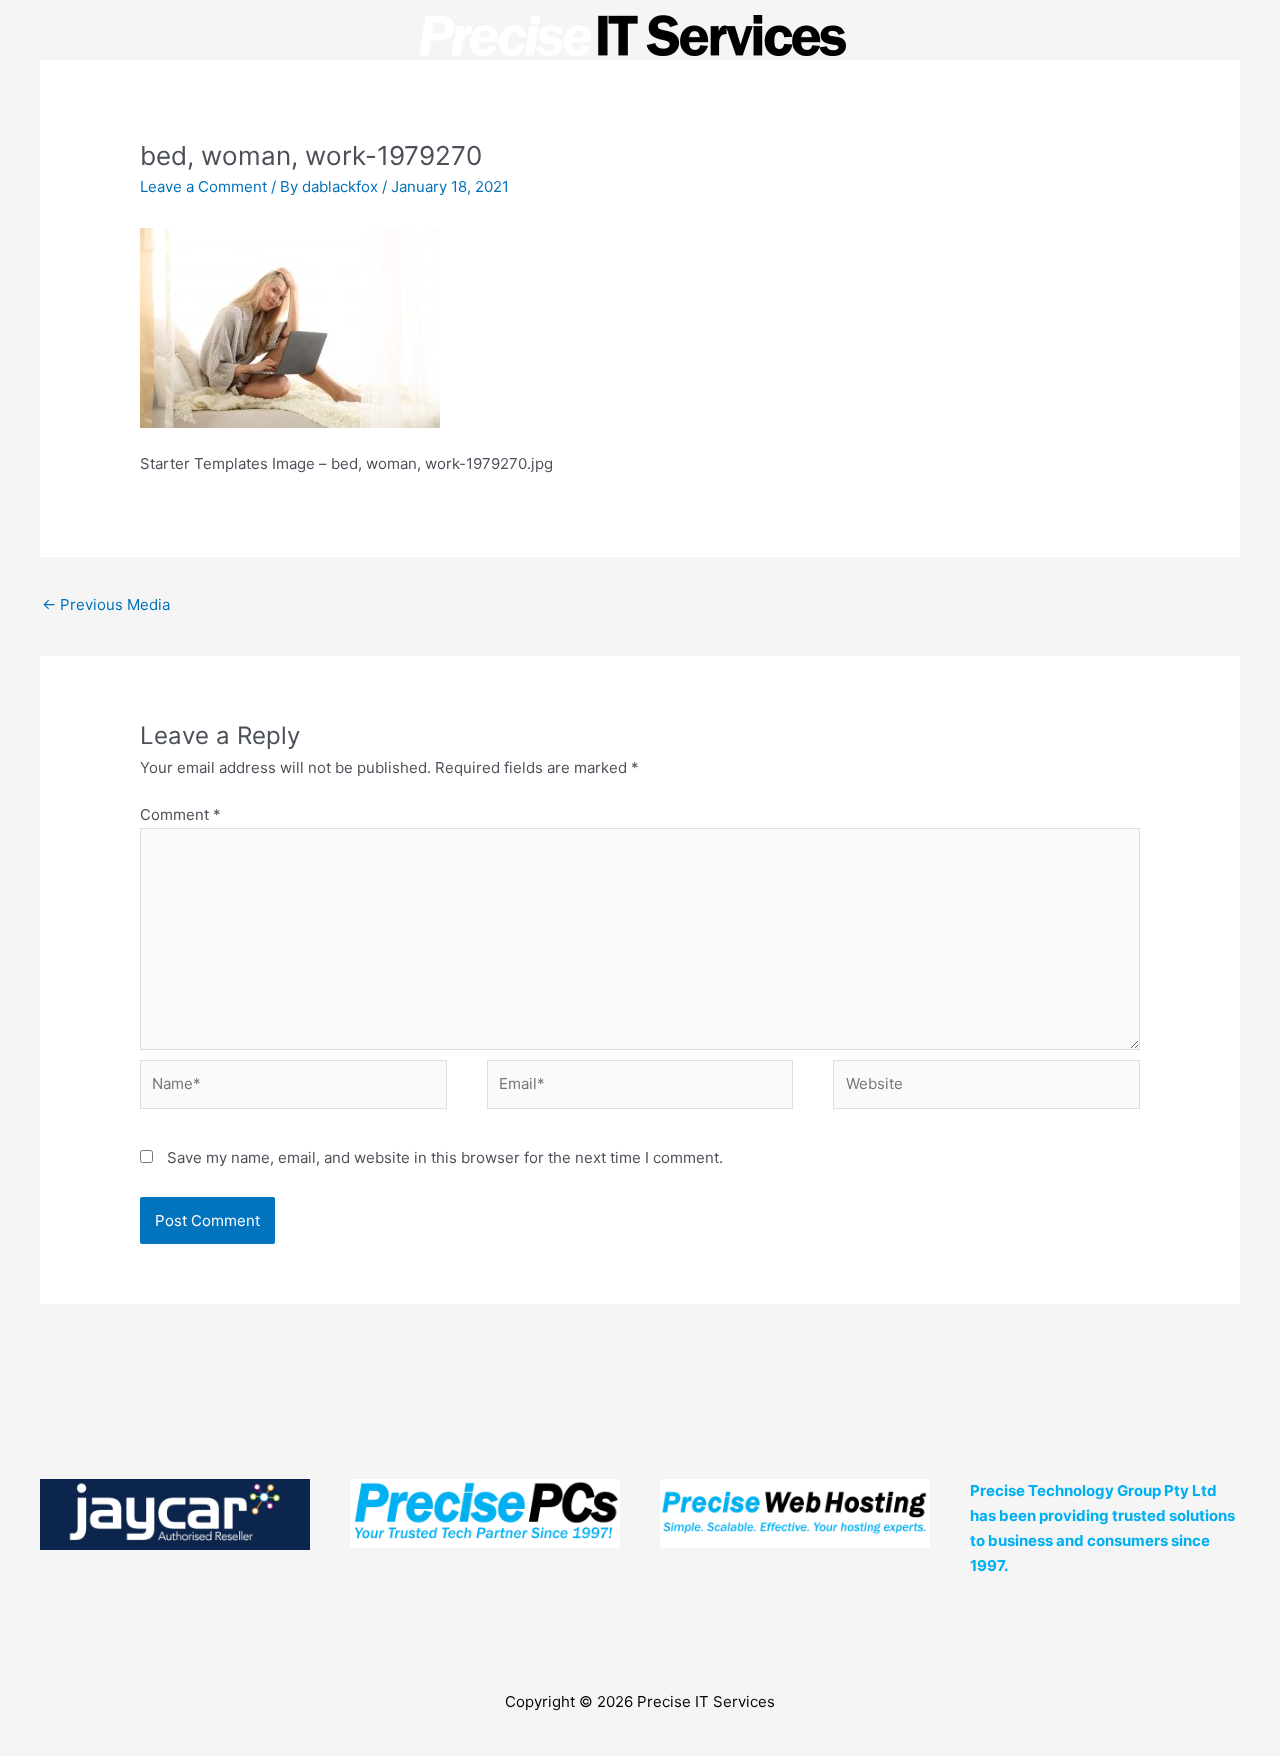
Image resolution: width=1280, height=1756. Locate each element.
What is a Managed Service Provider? (428, 137)
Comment (180, 814)
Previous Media (106, 604)
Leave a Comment (203, 186)
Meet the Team (823, 137)
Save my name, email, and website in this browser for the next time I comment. (445, 1157)
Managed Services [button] (655, 137)
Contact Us (945, 137)
